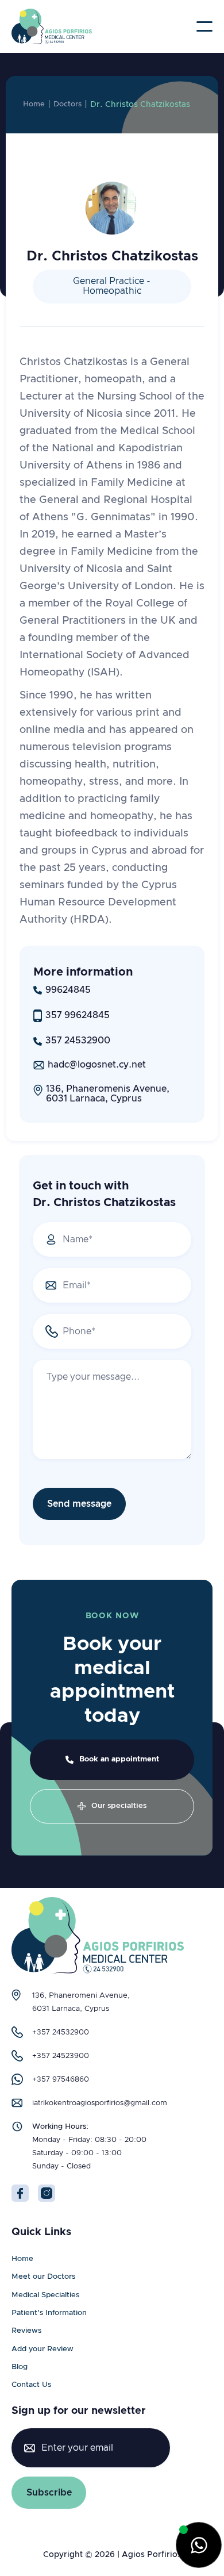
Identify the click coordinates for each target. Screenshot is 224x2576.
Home (34, 104)
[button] (204, 26)
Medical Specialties (45, 2295)
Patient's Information (49, 2313)
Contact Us (31, 2385)
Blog (20, 2367)
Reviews (26, 2331)
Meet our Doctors (43, 2277)
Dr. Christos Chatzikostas (140, 105)
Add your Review (43, 2349)
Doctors (67, 104)
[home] (52, 26)
